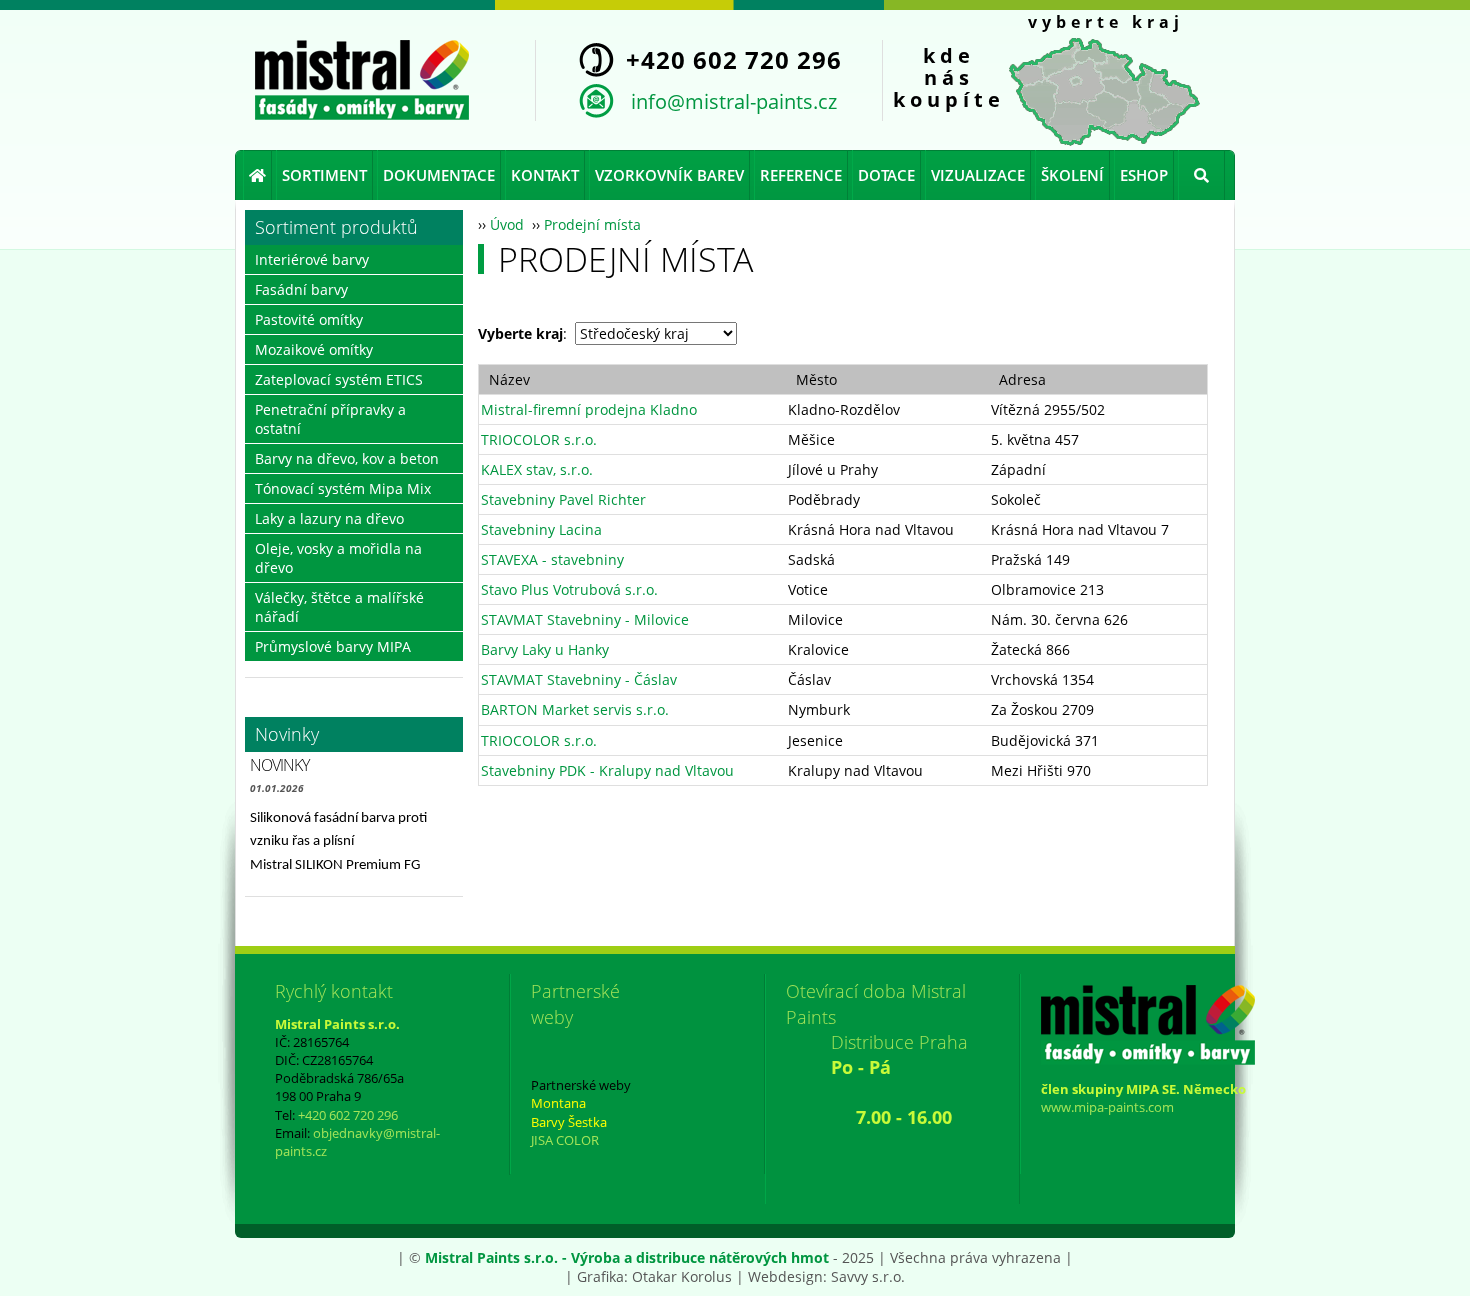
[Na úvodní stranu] (362, 80)
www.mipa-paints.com (1107, 1107)
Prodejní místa (592, 224)
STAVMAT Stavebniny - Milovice (585, 619)
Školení (1072, 175)
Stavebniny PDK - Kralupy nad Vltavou (607, 770)
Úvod (507, 224)
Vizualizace (978, 175)
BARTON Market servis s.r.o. (575, 709)
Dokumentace (439, 175)
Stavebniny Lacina (541, 529)
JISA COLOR (565, 1140)
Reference (801, 175)
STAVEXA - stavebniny (552, 559)
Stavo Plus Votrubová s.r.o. (569, 589)
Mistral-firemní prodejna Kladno (589, 409)
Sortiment (324, 175)
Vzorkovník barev (669, 175)
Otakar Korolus (682, 1276)
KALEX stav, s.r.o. (537, 469)
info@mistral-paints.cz (734, 101)
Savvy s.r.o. (868, 1276)
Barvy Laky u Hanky (545, 649)
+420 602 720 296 (348, 1115)
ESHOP (1144, 175)
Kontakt (545, 175)
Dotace (886, 175)
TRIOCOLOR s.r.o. (539, 439)
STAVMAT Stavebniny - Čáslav (579, 679)
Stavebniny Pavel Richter (563, 499)
